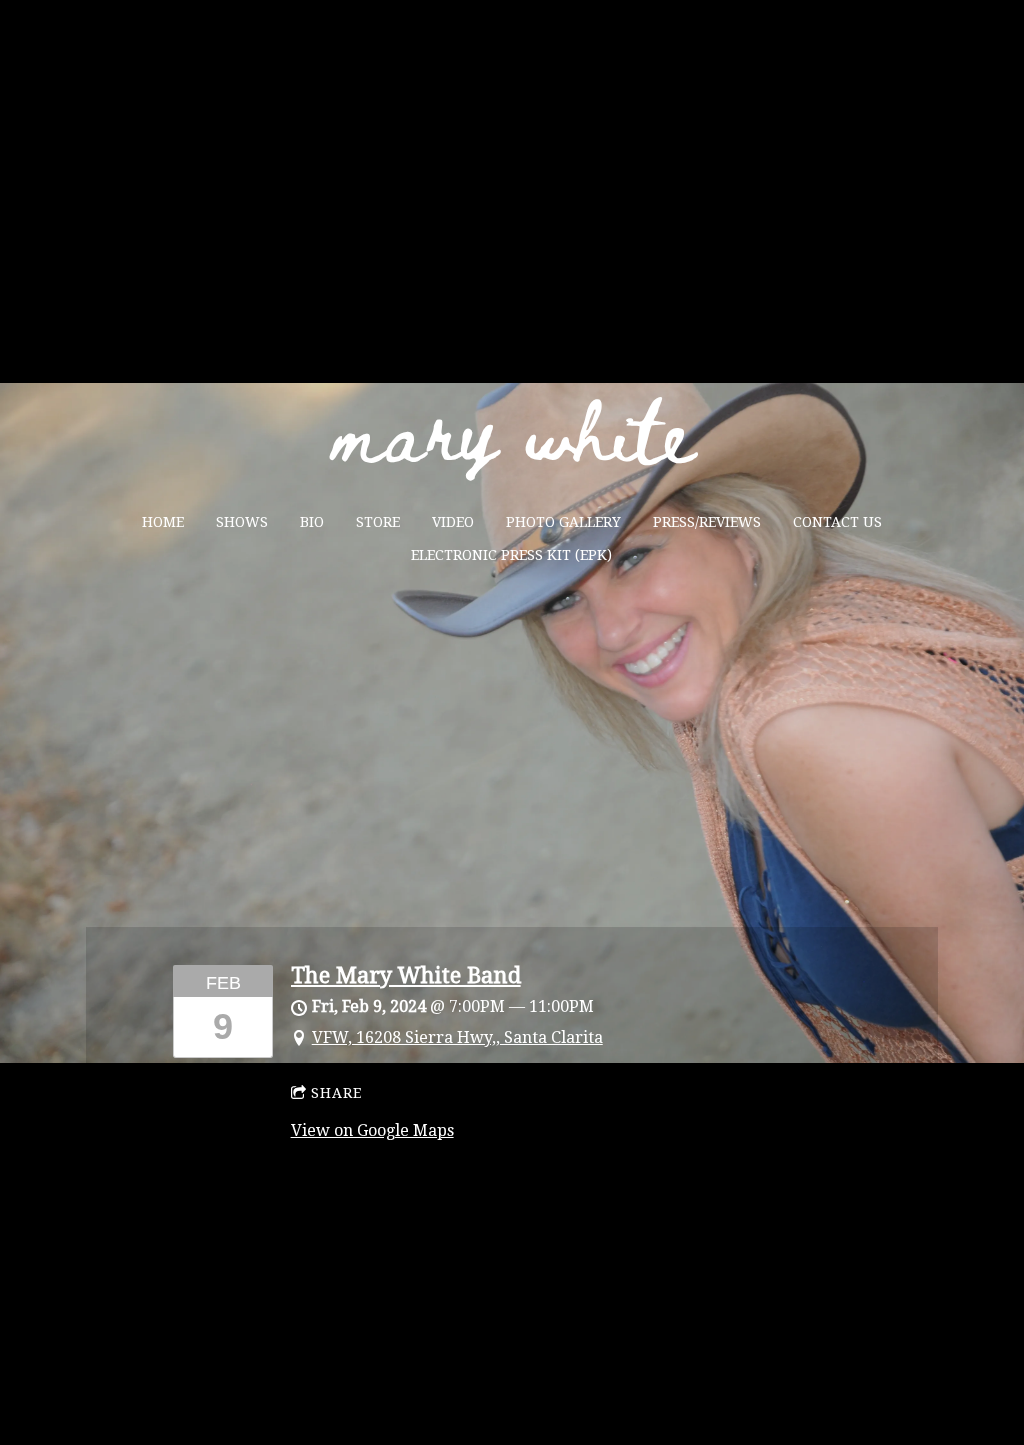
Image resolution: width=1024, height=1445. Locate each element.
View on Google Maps (372, 1130)
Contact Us (837, 522)
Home (163, 522)
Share (336, 1093)
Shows (242, 522)
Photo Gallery (563, 522)
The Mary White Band (406, 975)
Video (453, 522)
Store (378, 522)
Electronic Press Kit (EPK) (511, 555)
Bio (312, 522)
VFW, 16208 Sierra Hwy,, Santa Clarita (457, 1037)
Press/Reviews (707, 522)
